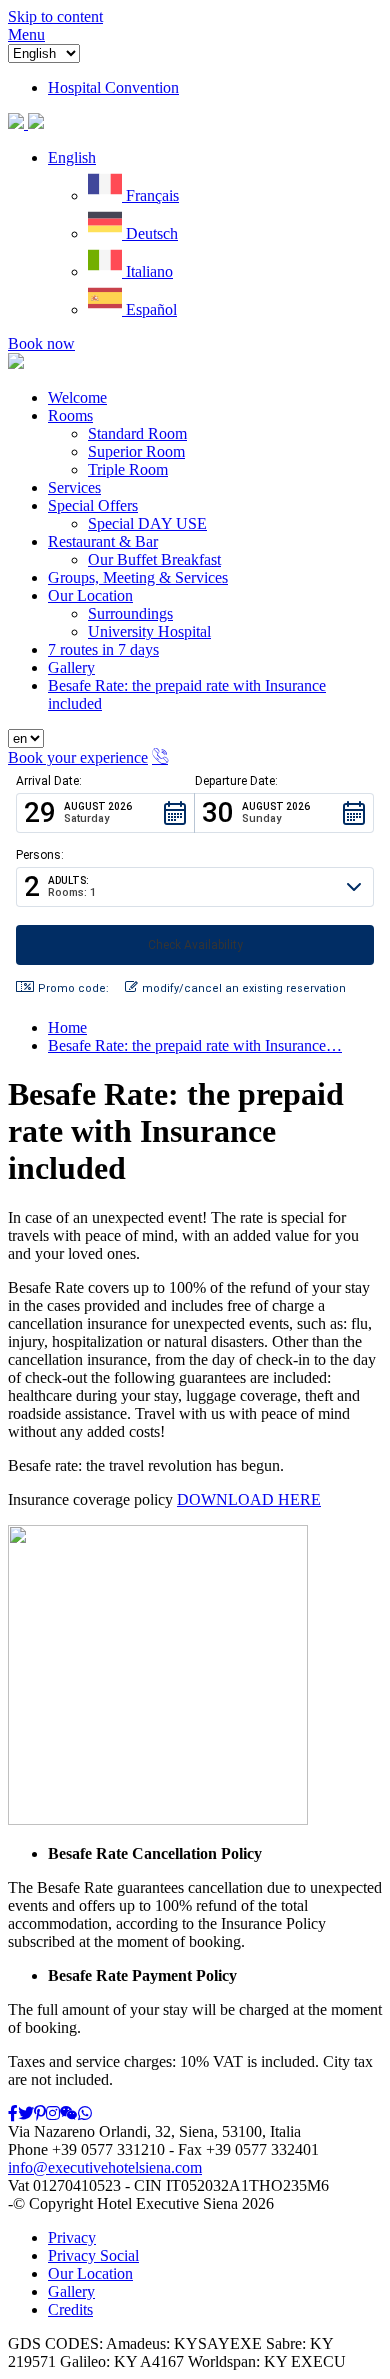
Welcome (77, 397)
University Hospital (149, 631)
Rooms (70, 415)
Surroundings (130, 613)
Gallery (71, 667)
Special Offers (93, 505)
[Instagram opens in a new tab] (53, 2113)
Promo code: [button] (73, 988)
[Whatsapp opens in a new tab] (85, 2113)
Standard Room (137, 433)
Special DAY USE (147, 523)
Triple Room (128, 469)
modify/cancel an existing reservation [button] (244, 988)
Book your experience (78, 757)
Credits (70, 2309)
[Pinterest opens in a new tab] (40, 2113)
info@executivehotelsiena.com (105, 2167)
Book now (41, 343)
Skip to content (55, 16)
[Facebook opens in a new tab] (13, 2113)
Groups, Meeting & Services (138, 577)
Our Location (90, 595)
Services (74, 487)
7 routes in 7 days (103, 649)
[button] (72, 157)
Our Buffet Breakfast (154, 559)
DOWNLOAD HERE (249, 1499)
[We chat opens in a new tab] (69, 2113)
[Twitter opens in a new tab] (26, 2113)
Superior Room (136, 451)
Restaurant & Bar (103, 541)
